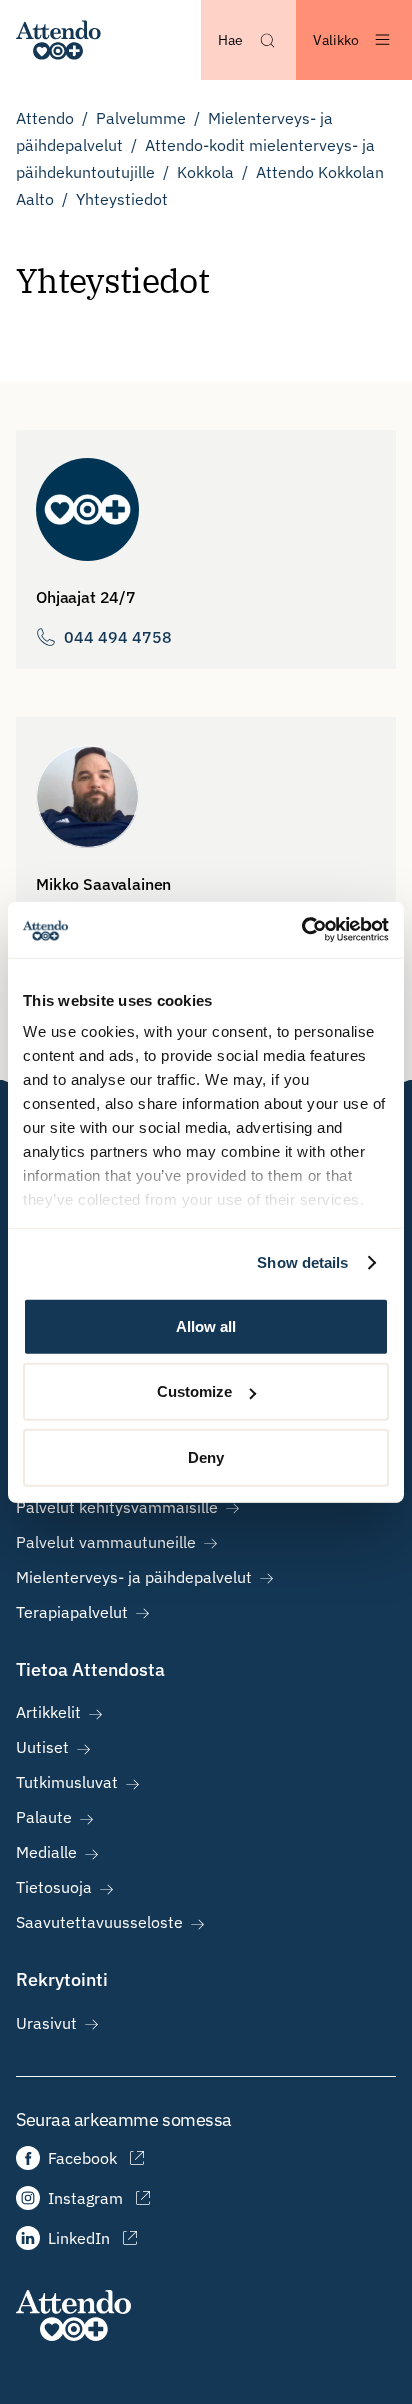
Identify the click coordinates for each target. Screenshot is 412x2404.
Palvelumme (141, 118)
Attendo (45, 118)
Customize (194, 1391)
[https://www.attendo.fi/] (58, 40)
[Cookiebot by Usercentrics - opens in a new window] (301, 930)
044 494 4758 (118, 637)
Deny (206, 1456)
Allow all (206, 1325)
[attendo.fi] (73, 2315)
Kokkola (205, 172)
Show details (302, 1262)
